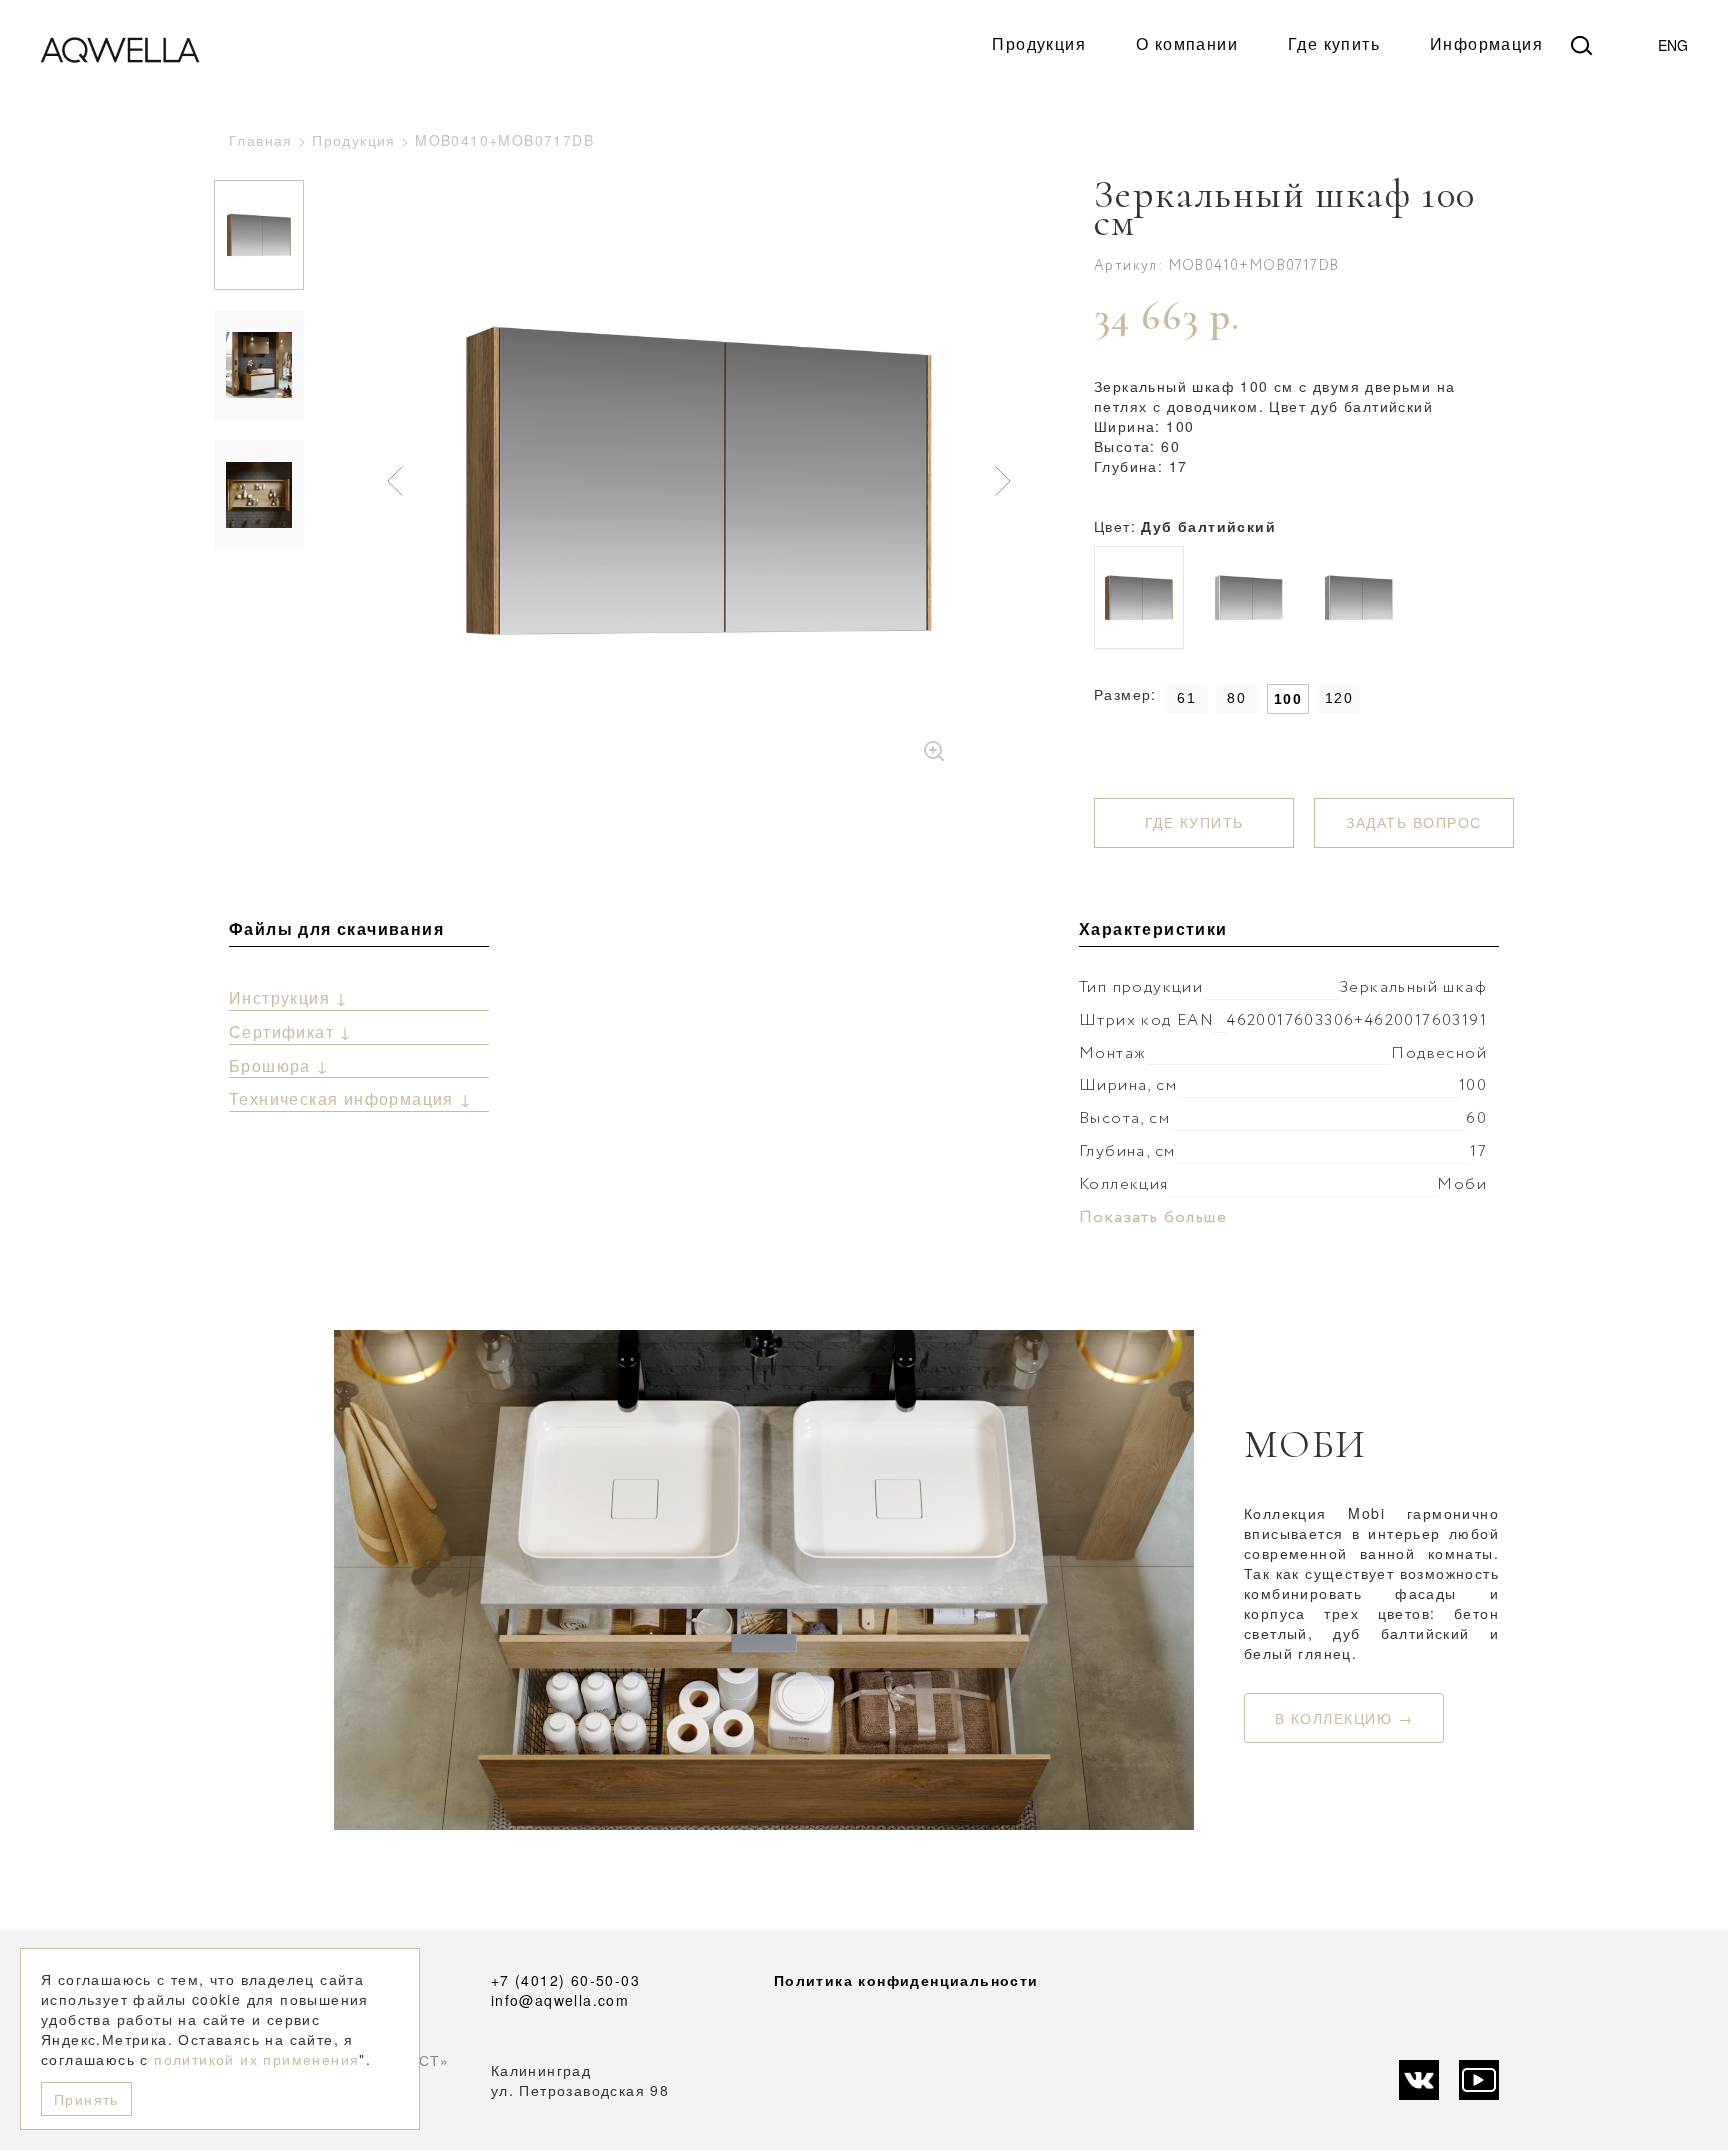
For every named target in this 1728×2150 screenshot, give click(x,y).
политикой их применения (256, 2059)
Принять (86, 2099)
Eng (1673, 45)
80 (1236, 698)
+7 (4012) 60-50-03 (565, 1980)
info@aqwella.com (560, 2000)
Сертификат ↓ (291, 1031)
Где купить (1334, 44)
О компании (1187, 44)
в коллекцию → (1344, 1718)
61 (1186, 698)
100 (1288, 699)
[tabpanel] (699, 480)
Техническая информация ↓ (351, 1098)
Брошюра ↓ (279, 1065)
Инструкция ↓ (289, 997)
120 (1339, 698)
